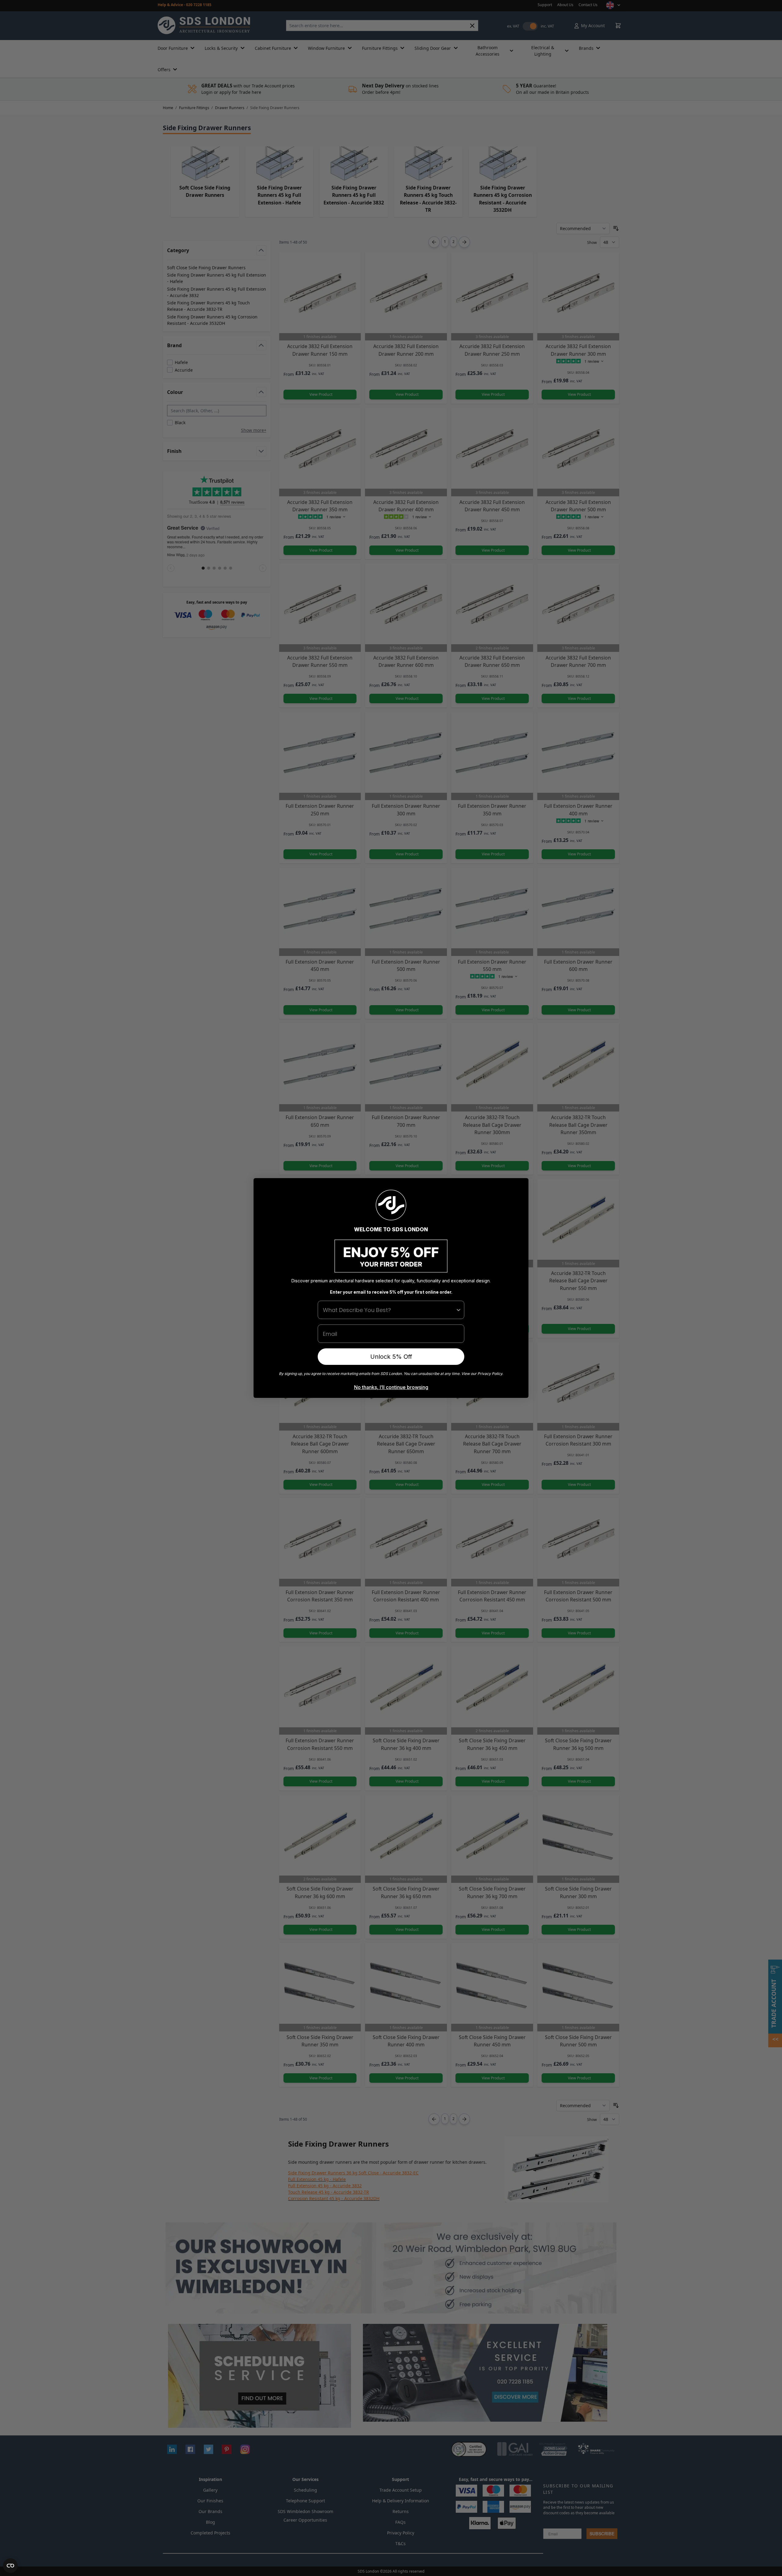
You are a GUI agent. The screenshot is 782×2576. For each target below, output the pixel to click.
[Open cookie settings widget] (10, 2566)
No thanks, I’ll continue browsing (391, 1387)
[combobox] (389, 1310)
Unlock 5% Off (391, 1357)
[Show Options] (459, 1310)
